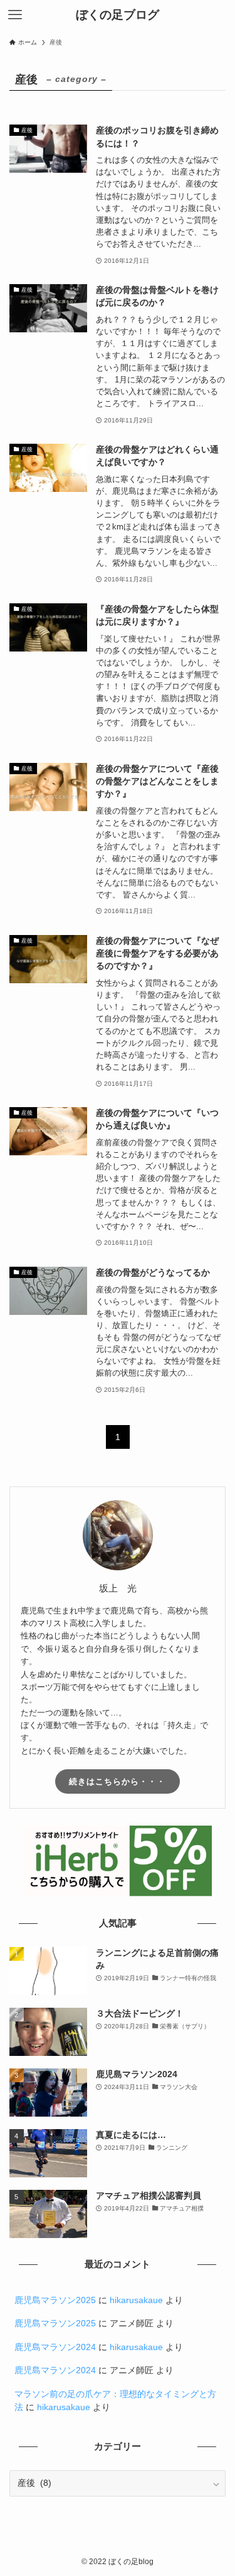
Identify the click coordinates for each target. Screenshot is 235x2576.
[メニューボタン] (15, 15)
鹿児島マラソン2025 (55, 2300)
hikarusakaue (136, 2300)
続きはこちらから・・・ (117, 1781)
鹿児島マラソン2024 (55, 2347)
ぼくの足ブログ (118, 15)
